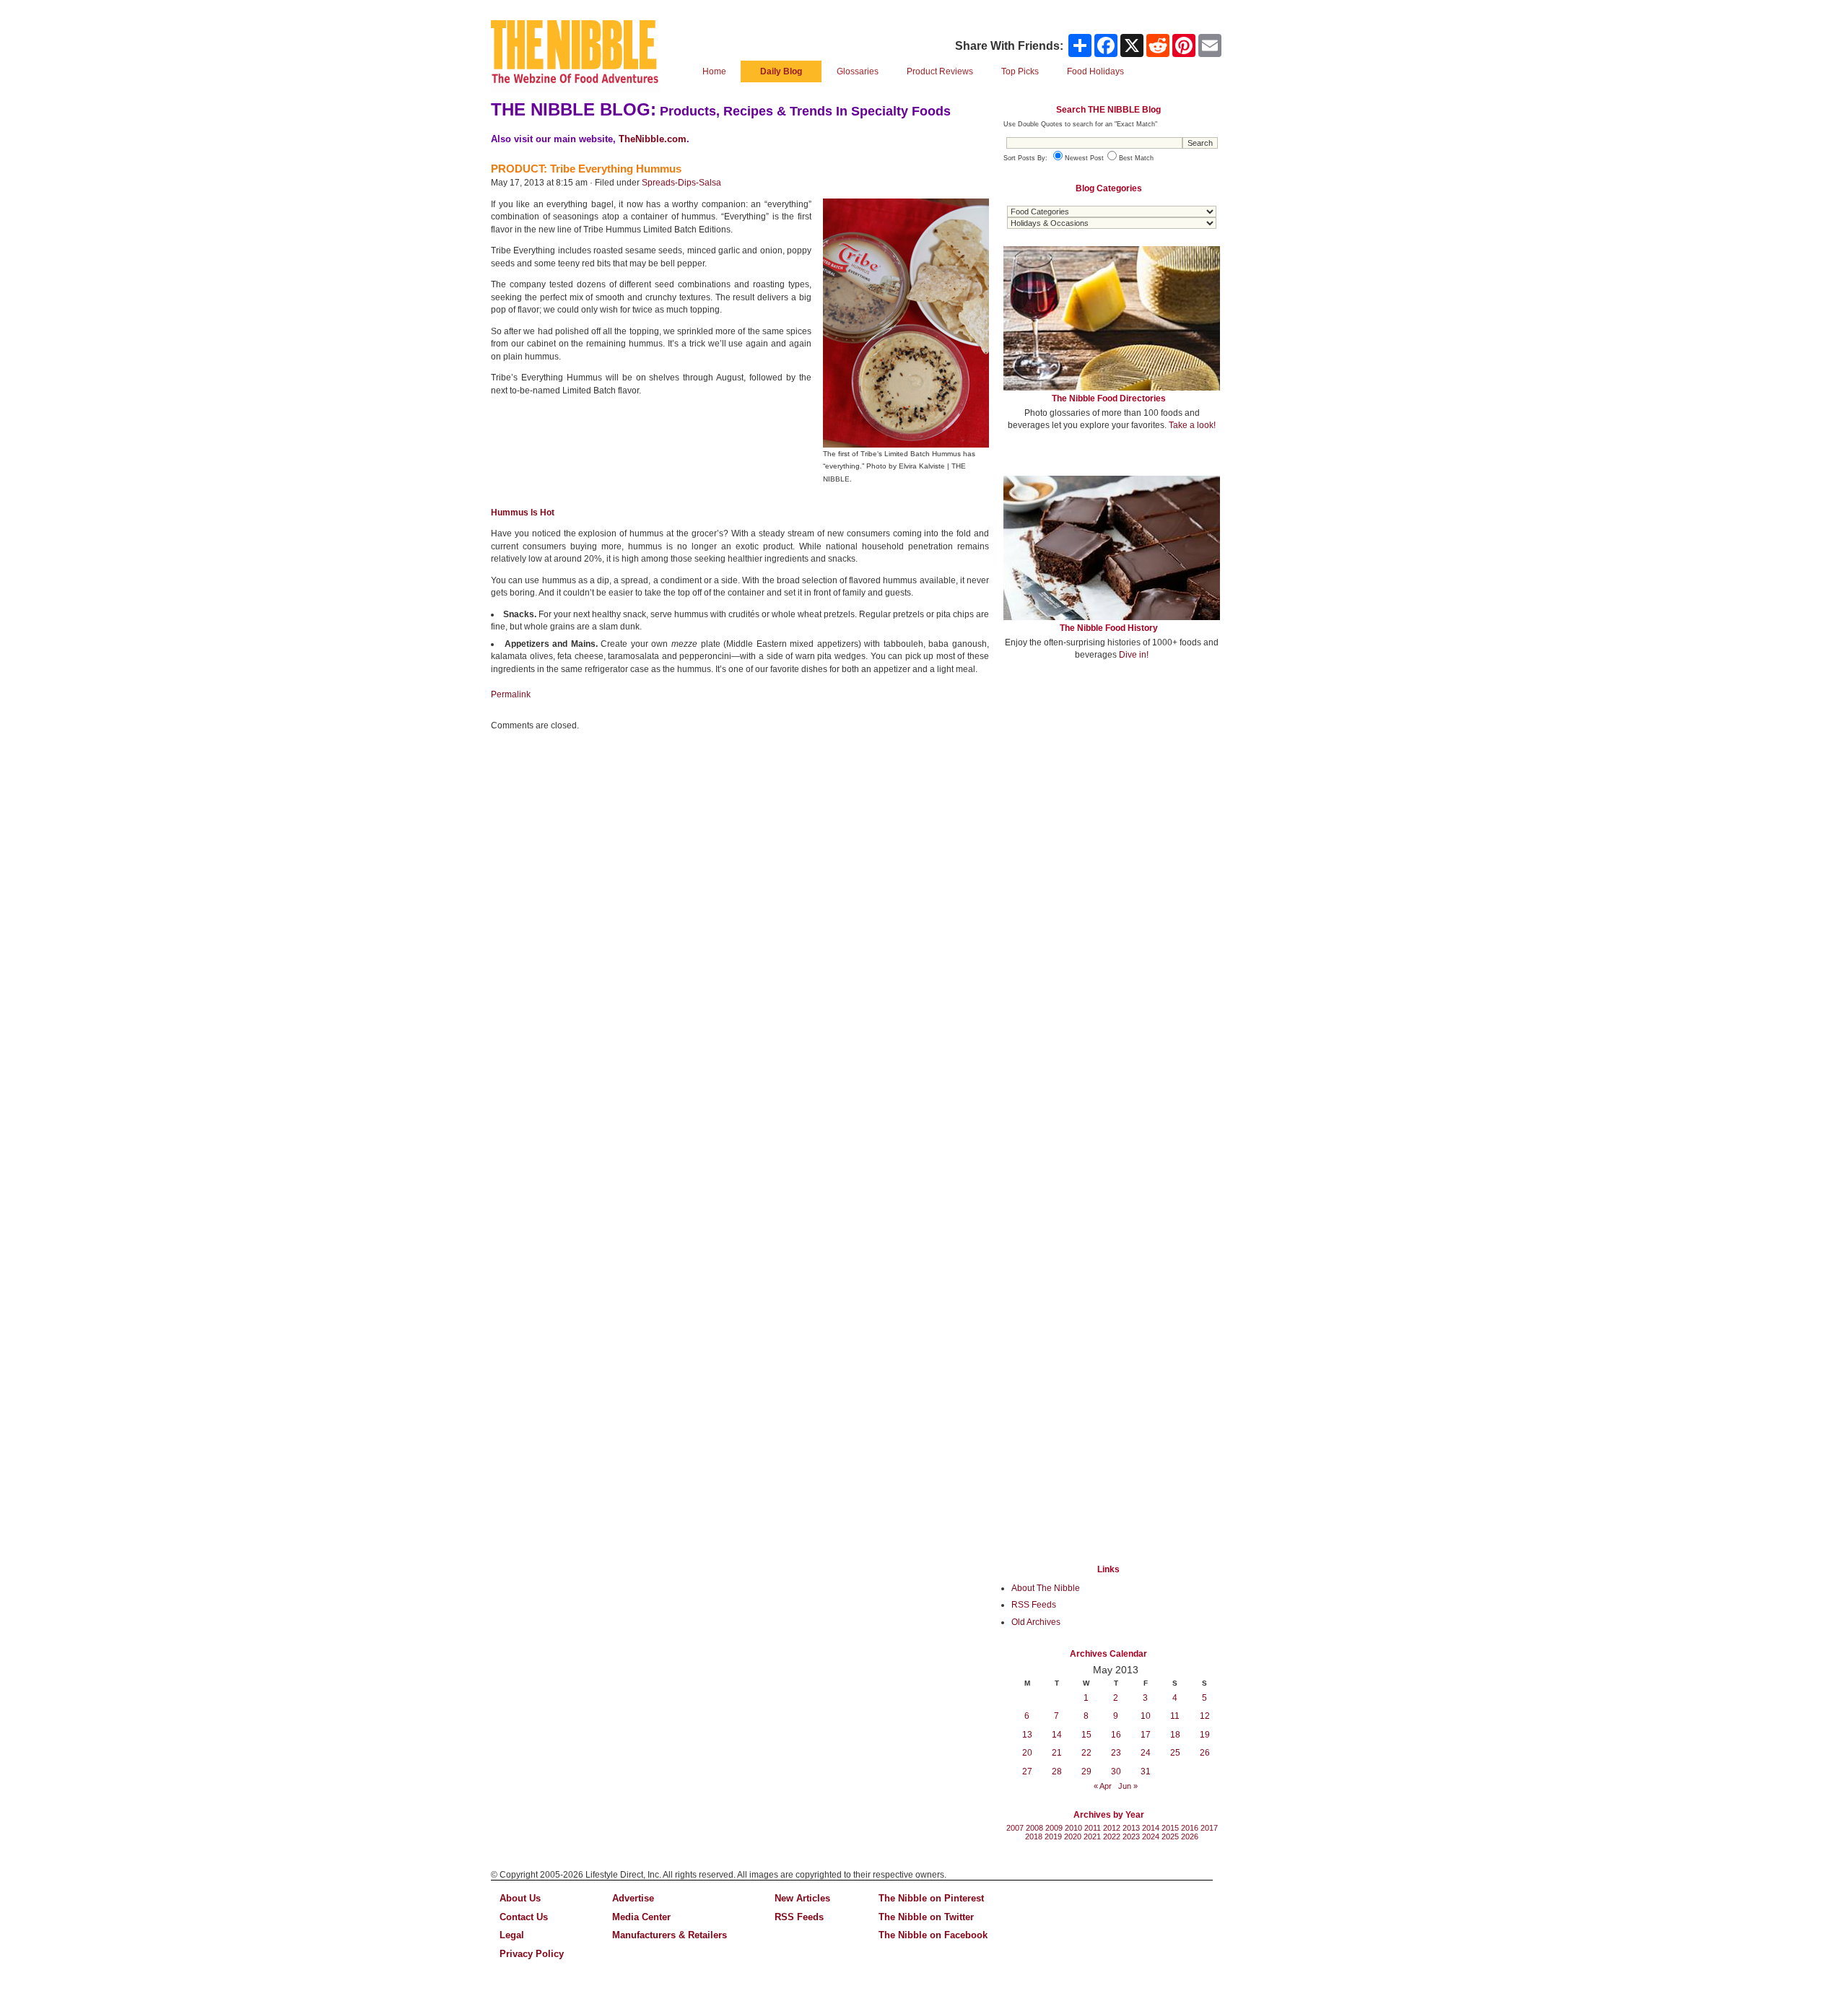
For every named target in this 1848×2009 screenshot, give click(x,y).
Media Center (641, 1917)
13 (1027, 1735)
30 (1116, 1772)
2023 (1131, 1836)
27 (1027, 1772)
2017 (1209, 1828)
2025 (1170, 1836)
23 (1116, 1753)
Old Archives (1036, 1622)
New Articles (802, 1898)
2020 (1073, 1836)
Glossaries (858, 71)
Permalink (511, 694)
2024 (1151, 1836)
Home (714, 71)
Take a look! (1192, 425)
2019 (1053, 1836)
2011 (1093, 1828)
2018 (1034, 1836)
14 (1057, 1735)
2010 (1073, 1828)
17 (1146, 1735)
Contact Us (524, 1917)
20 (1027, 1753)
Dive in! (1134, 655)
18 (1175, 1735)
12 (1205, 1716)
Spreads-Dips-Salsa (681, 183)
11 (1175, 1716)
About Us (520, 1898)
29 (1086, 1772)
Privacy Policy (532, 1954)
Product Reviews (940, 71)
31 (1146, 1772)
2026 (1190, 1836)
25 (1175, 1753)
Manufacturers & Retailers (670, 1935)
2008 (1034, 1828)
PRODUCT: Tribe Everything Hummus (586, 169)
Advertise (633, 1898)
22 (1086, 1753)
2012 (1112, 1828)
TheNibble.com (653, 139)
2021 (1092, 1836)
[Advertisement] (1112, 778)
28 (1057, 1772)
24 (1146, 1753)
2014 (1151, 1828)
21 (1057, 1753)
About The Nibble (1046, 1588)
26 (1205, 1753)
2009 (1054, 1828)
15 (1086, 1735)
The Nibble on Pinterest (931, 1898)
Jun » (1128, 1786)
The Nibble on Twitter (926, 1917)
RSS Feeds (1034, 1605)
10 (1146, 1716)
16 (1116, 1735)
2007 (1015, 1828)
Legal (512, 1935)
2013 (1131, 1828)
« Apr (1103, 1786)
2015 (1170, 1828)
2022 (1112, 1836)
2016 (1190, 1828)
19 (1205, 1735)
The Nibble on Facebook (933, 1935)
